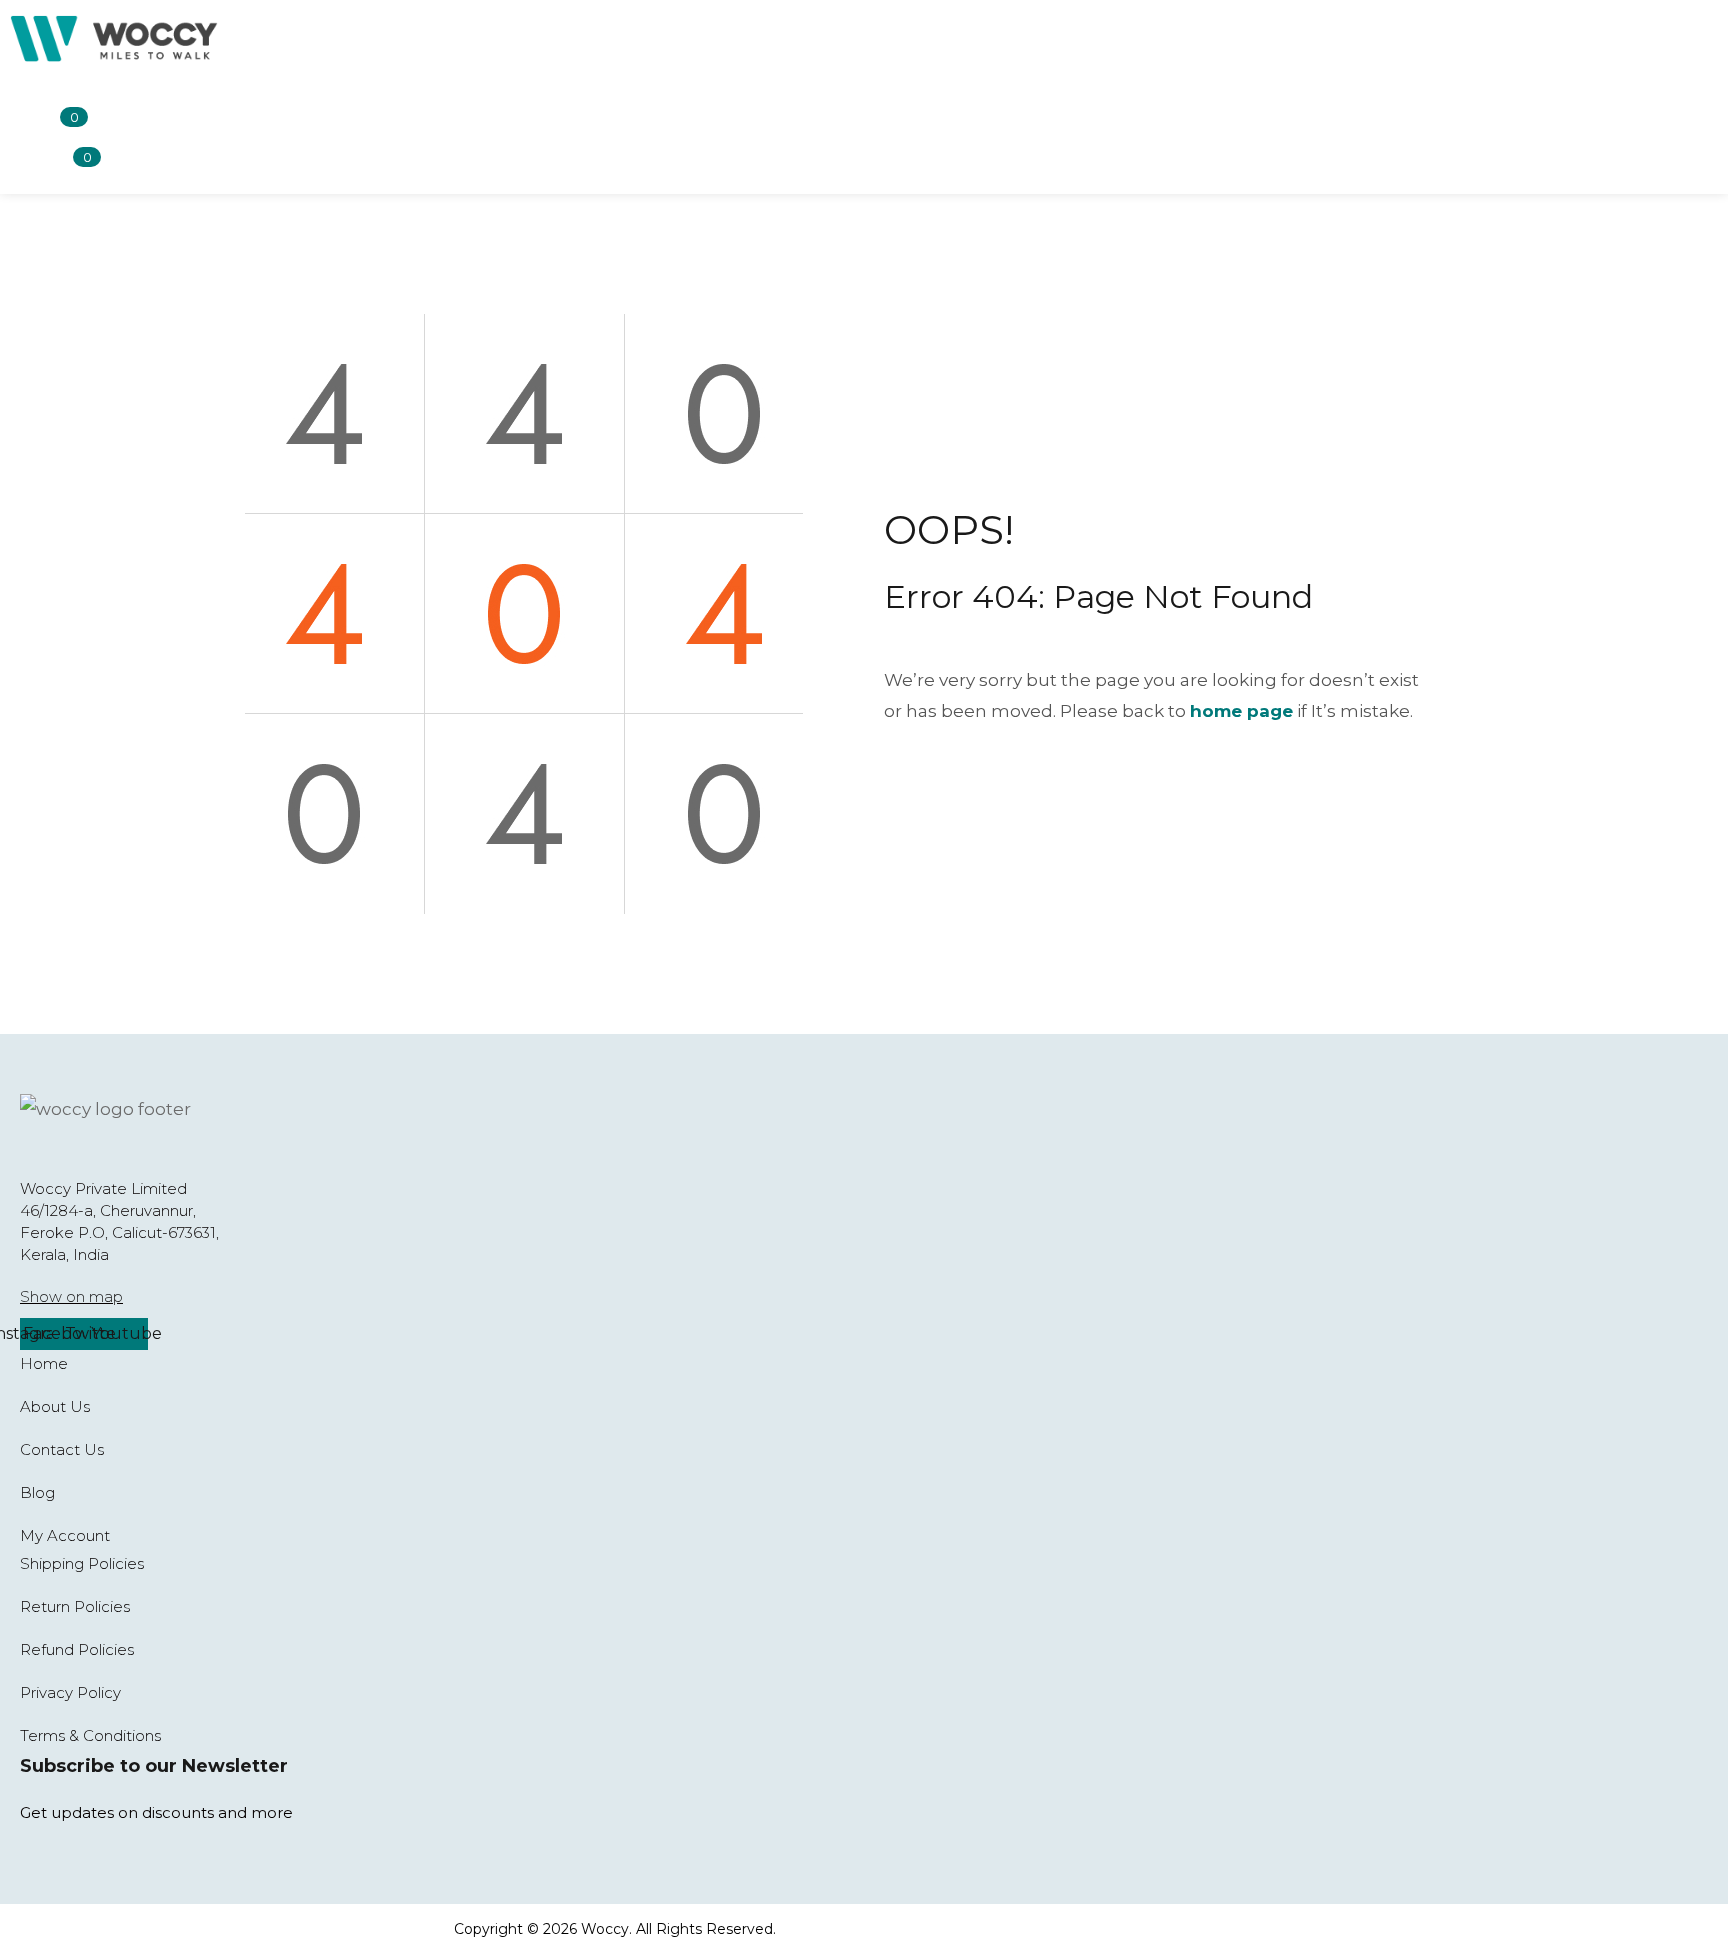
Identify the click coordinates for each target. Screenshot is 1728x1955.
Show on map (71, 1296)
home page (1241, 711)
